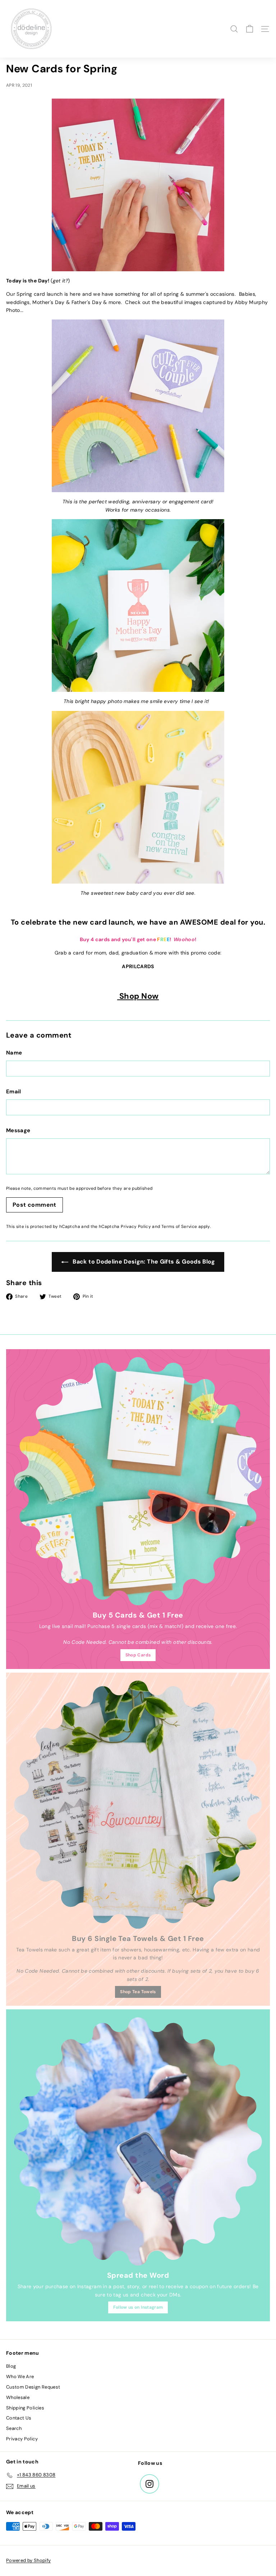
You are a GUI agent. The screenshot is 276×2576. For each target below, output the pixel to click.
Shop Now (138, 996)
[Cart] (250, 29)
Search (14, 2428)
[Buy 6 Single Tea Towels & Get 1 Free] (138, 1805)
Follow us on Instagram (138, 2307)
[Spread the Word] (138, 2141)
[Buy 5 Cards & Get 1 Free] (138, 1481)
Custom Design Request (33, 2387)
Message (18, 1130)
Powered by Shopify (28, 2560)
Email (14, 1092)
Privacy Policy (136, 1226)
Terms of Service (179, 1226)
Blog (11, 2366)
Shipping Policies (25, 2408)
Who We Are (20, 2377)
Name (14, 1053)
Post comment (34, 1205)
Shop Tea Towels (138, 1992)
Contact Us (19, 2418)
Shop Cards (138, 1655)
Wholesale (18, 2397)
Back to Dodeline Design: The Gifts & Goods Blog (143, 1262)
